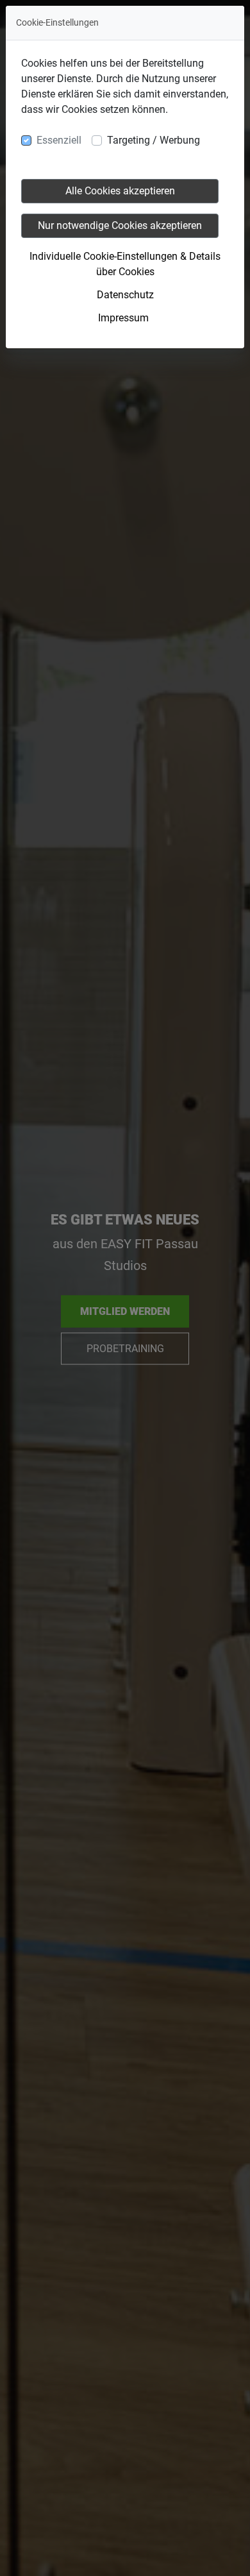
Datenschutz (125, 295)
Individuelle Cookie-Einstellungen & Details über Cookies (125, 264)
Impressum (123, 318)
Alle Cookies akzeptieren (120, 191)
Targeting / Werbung (154, 140)
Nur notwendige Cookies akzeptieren (120, 225)
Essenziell (59, 140)
